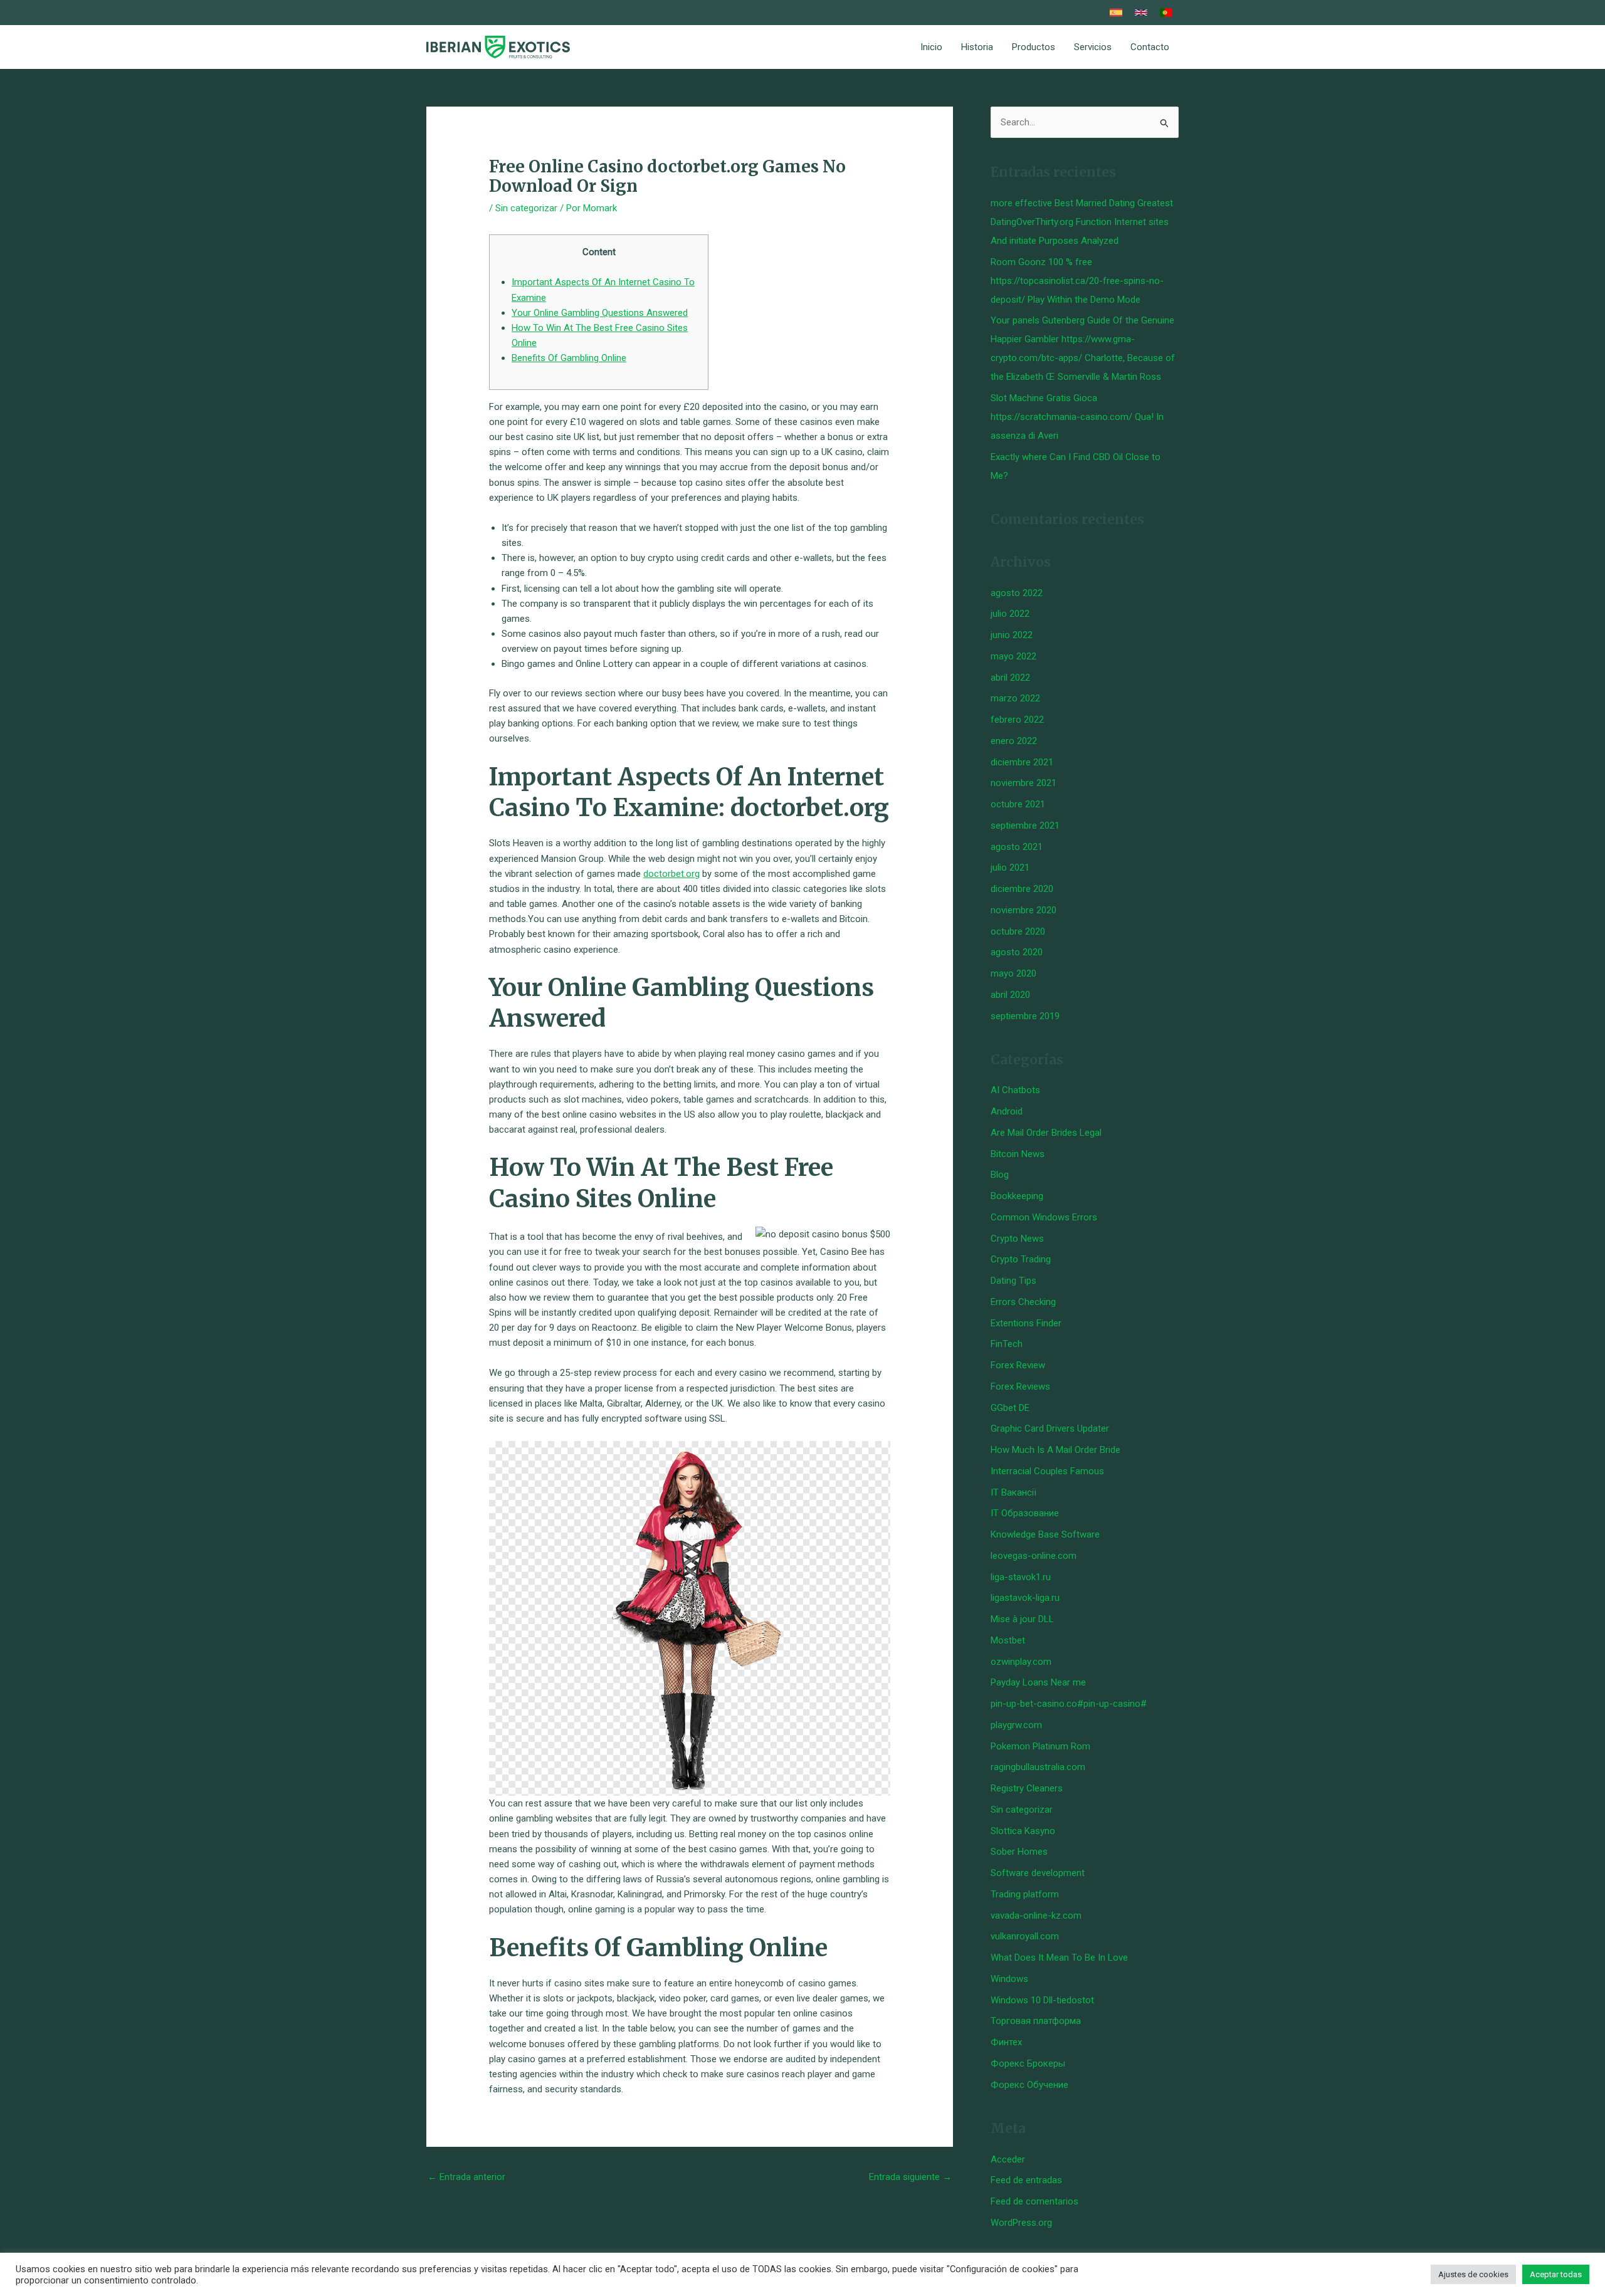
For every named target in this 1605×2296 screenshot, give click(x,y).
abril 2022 (1010, 678)
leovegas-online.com (1034, 1556)
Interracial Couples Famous (1047, 1471)
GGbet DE (1010, 1408)
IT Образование (1025, 1513)
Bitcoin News (1018, 1154)
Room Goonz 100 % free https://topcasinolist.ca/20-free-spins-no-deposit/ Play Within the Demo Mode (1077, 281)
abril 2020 (1010, 995)
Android (1007, 1111)
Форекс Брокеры (1028, 2063)
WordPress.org (1021, 2223)
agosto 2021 (1017, 847)
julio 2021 (1010, 868)
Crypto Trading (1021, 1259)
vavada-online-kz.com (1036, 1916)
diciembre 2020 (1022, 889)
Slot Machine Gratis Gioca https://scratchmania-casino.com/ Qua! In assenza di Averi (1077, 417)
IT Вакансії (1013, 1492)
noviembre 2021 (1024, 783)
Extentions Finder (1026, 1323)
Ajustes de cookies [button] (1473, 2274)
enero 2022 (1014, 741)
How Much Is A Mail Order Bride (1055, 1450)
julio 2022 (1010, 614)
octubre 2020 (1018, 931)
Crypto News (1017, 1239)
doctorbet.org (671, 874)
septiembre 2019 (1025, 1016)
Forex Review (1018, 1365)
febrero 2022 (1017, 720)
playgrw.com (1016, 1725)
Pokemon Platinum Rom (1040, 1746)
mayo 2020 (1013, 973)
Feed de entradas (1026, 2180)
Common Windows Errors (1044, 1217)
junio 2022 (1012, 635)
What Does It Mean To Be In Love (1059, 1958)
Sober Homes (1019, 1852)
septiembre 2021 (1025, 826)
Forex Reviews (1020, 1387)
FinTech (1007, 1344)
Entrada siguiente (910, 2177)
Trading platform (1025, 1894)
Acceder (1008, 2159)
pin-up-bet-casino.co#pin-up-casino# (1069, 1704)
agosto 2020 (1017, 952)
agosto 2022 (1017, 593)
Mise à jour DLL (1022, 1619)
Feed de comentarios (1034, 2201)
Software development (1038, 1873)
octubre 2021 (1018, 804)
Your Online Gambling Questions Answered (600, 313)
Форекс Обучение (1029, 2085)
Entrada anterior (466, 2177)
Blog (1000, 1175)
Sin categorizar (526, 208)
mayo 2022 (1013, 656)
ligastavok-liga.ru (1025, 1598)
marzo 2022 (1015, 698)
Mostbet (1008, 1640)
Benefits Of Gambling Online (569, 358)
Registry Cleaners (1027, 1788)
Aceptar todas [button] (1556, 2274)
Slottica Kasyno (1023, 1831)
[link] (1116, 13)
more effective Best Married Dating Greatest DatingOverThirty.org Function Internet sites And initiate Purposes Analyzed (1082, 222)
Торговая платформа (1036, 2021)
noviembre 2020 (1024, 910)
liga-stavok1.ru (1021, 1577)
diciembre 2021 (1022, 762)
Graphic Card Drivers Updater (1050, 1428)
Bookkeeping (1017, 1196)
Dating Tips (1013, 1281)
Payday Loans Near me (1038, 1682)
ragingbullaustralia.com (1038, 1767)
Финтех (1006, 2042)
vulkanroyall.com (1025, 1936)
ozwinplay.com (1021, 1662)
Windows (1009, 1979)
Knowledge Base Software (1045, 1534)
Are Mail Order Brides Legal (1046, 1133)
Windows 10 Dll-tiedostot (1042, 2000)
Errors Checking (1023, 1302)
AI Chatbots (1015, 1090)
